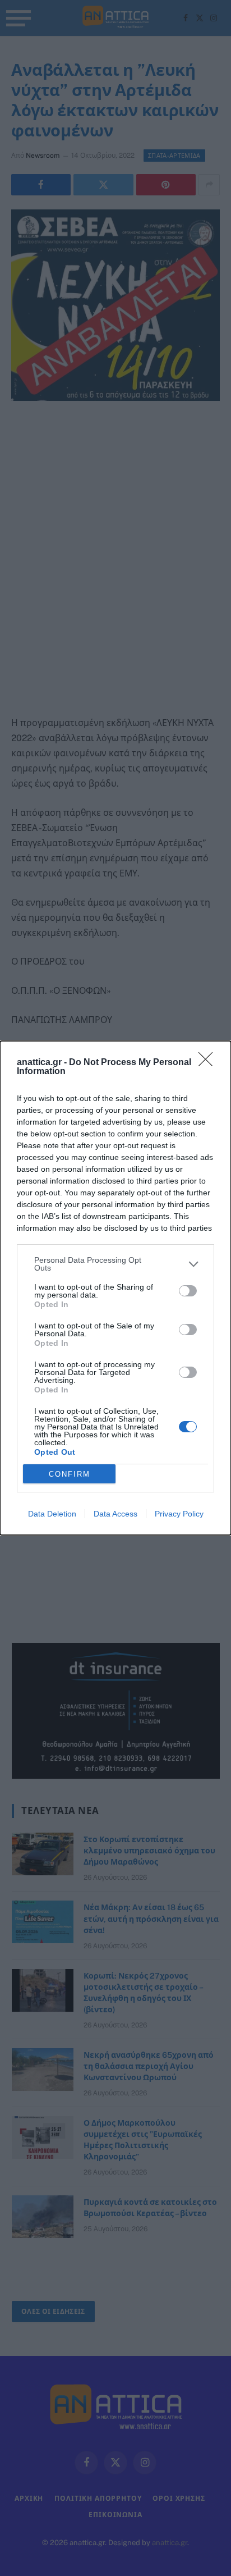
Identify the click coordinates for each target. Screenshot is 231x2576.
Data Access (115, 1514)
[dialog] (115, 1288)
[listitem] (115, 1264)
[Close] (209, 1063)
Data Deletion (52, 1514)
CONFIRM (70, 1474)
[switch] (188, 1291)
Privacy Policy (179, 1514)
